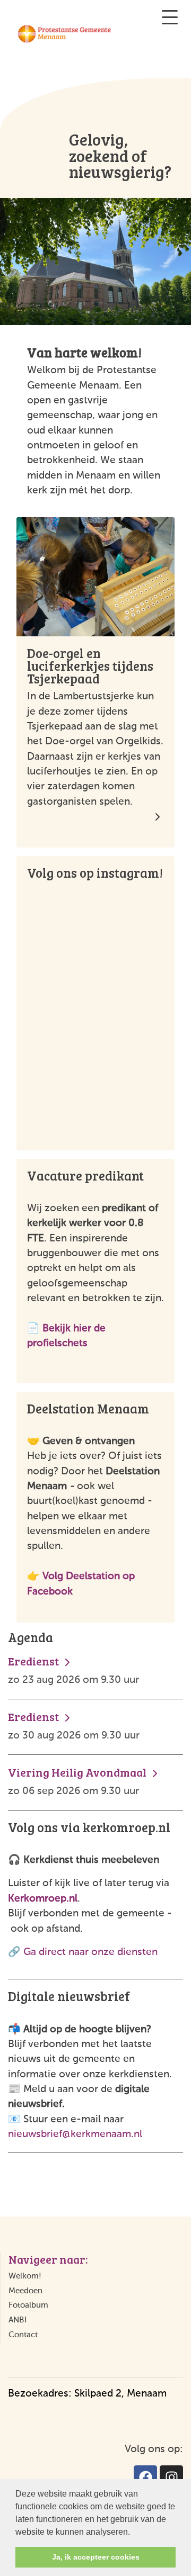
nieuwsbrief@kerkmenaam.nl (75, 2134)
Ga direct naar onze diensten (90, 1952)
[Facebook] (145, 2477)
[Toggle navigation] (170, 17)
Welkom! (25, 2276)
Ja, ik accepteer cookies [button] (96, 2557)
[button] (134, 2533)
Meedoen (25, 2291)
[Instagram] (171, 2477)
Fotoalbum (28, 2305)
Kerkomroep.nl (43, 1899)
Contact (23, 2335)
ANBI (18, 2320)
